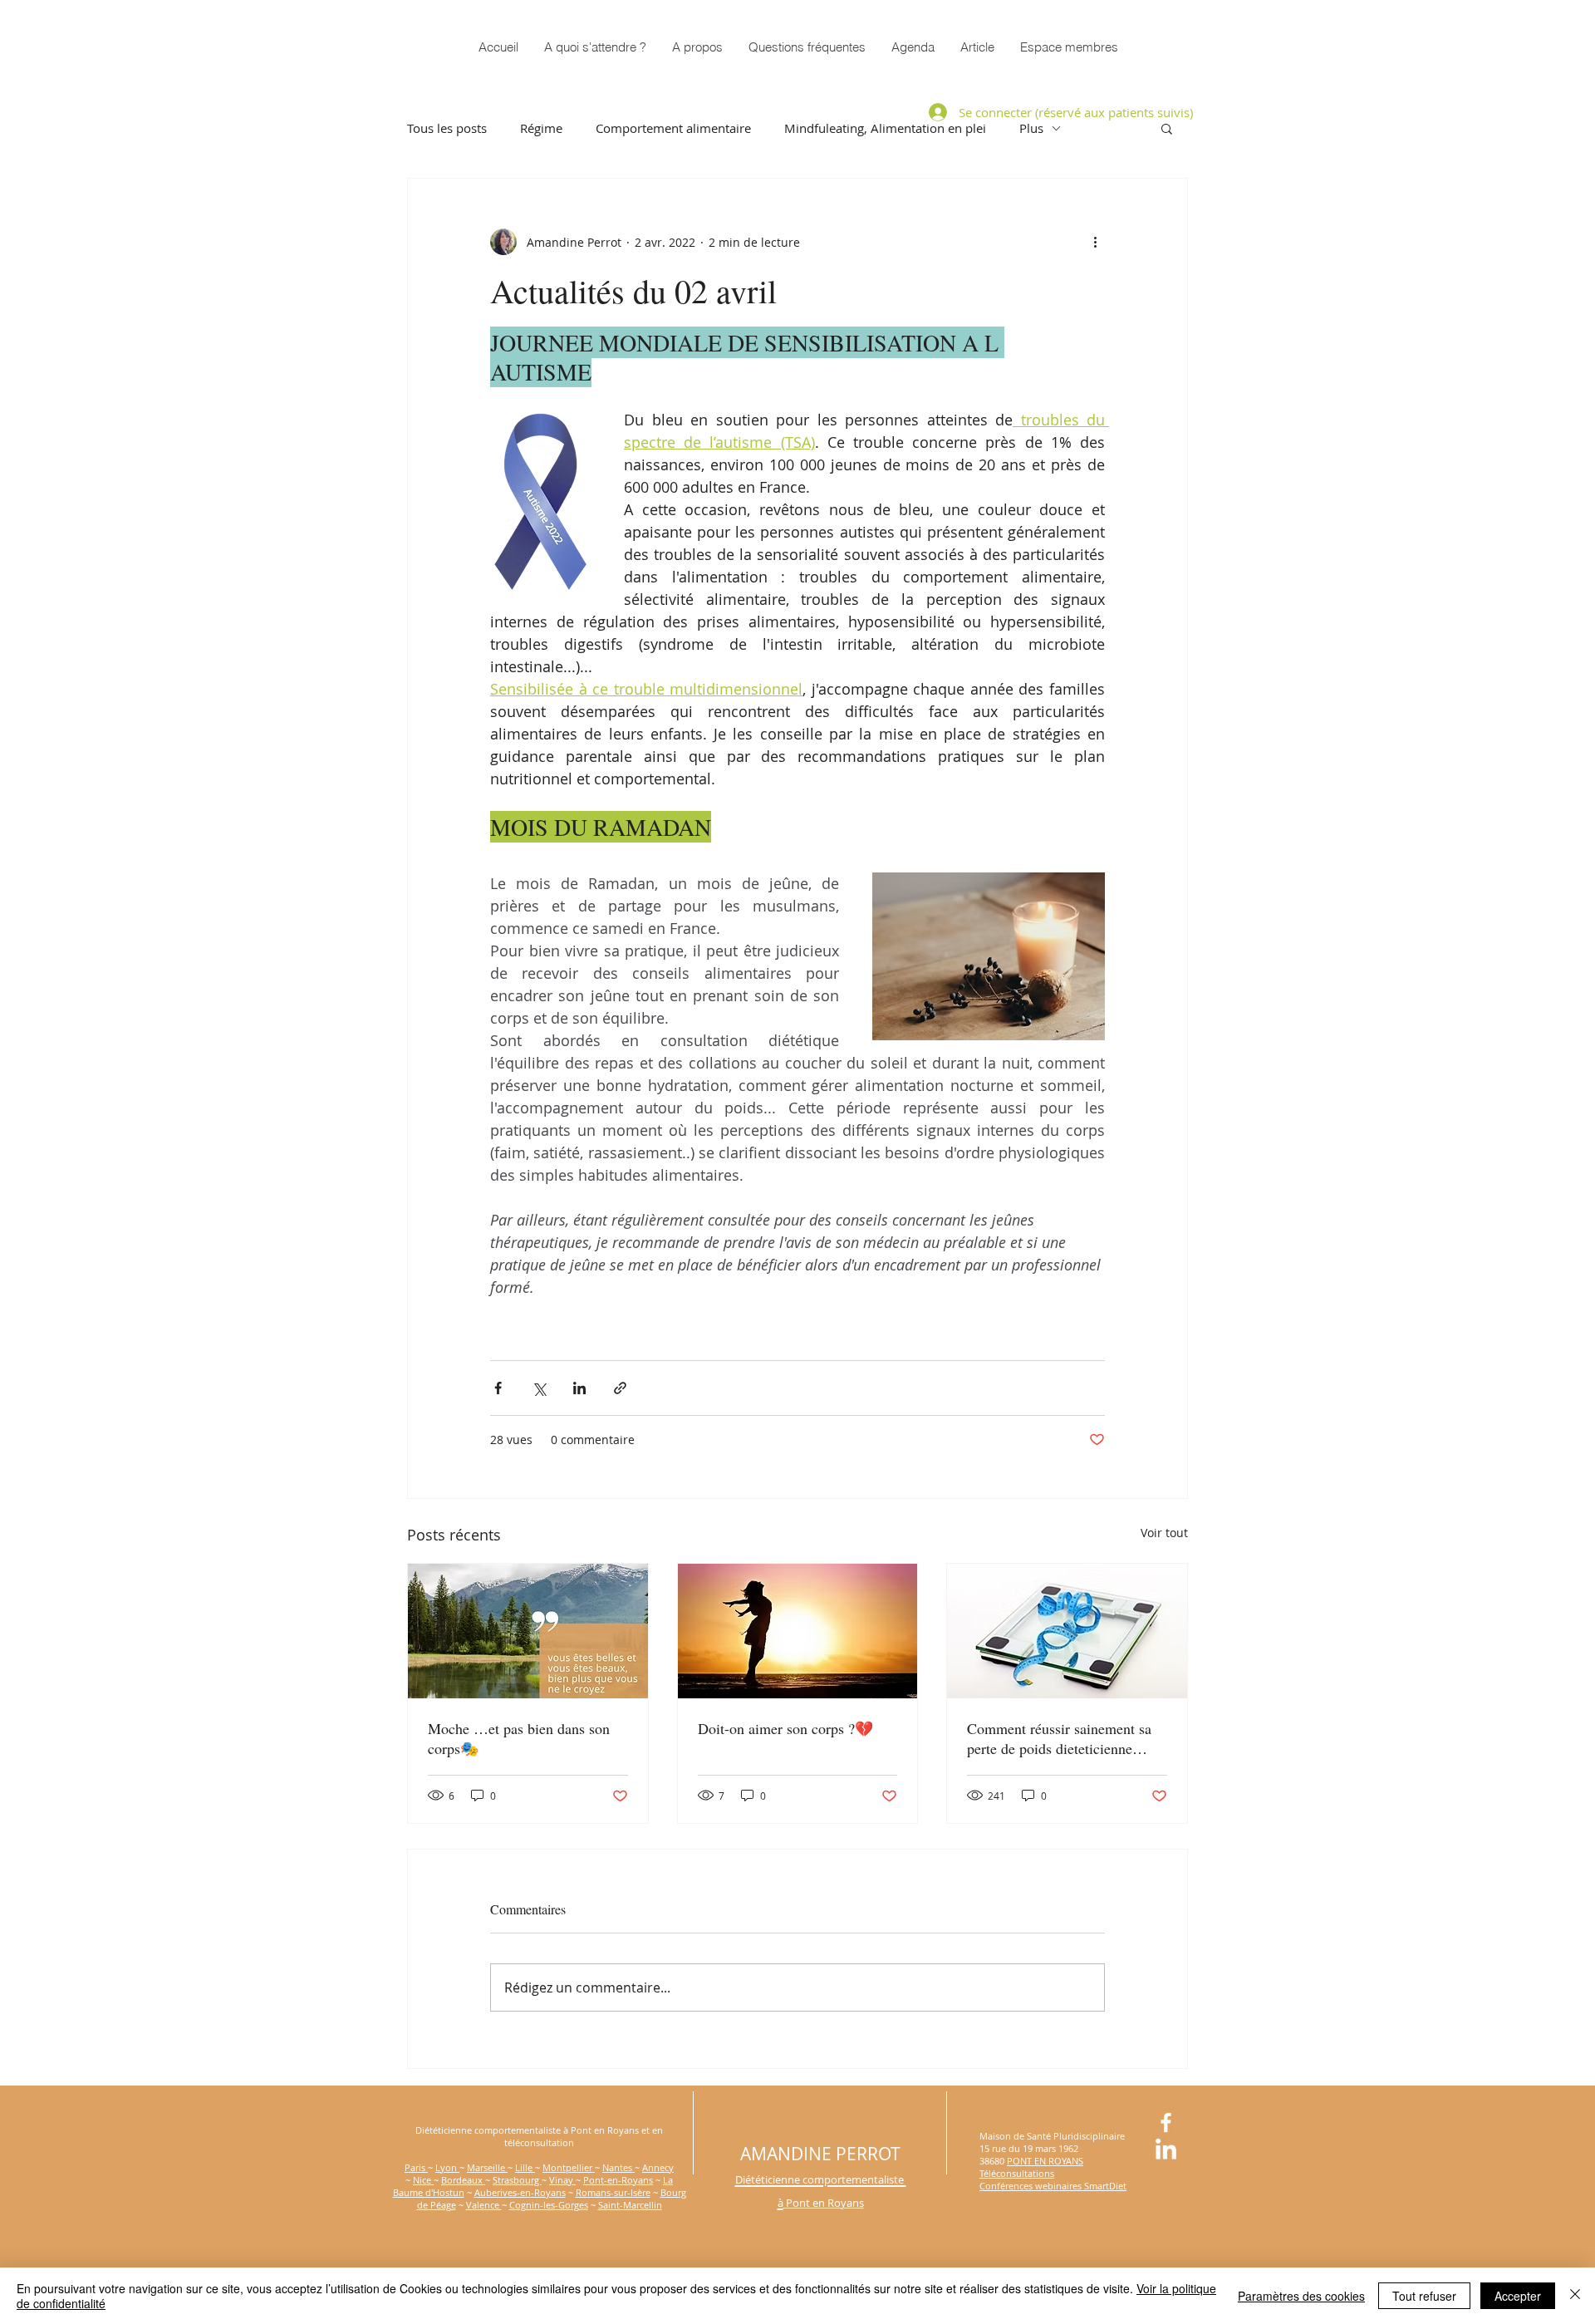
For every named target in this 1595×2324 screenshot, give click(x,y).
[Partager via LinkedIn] (579, 1388)
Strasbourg (517, 2180)
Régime (541, 128)
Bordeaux (463, 2180)
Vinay (562, 2180)
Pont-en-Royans (618, 2180)
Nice (423, 2180)
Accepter (1518, 2296)
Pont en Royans (824, 2203)
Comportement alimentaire (673, 128)
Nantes (618, 2167)
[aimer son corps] (798, 1631)
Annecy (658, 2167)
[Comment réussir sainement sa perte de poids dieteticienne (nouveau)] (1067, 1631)
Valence (484, 2205)
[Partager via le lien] (620, 1388)
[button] (1069, 47)
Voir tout (1164, 1533)
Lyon (447, 2167)
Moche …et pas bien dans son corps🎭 (519, 1738)
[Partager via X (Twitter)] (539, 1388)
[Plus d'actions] (1095, 242)
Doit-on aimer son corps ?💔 (785, 1728)
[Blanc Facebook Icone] (1166, 2123)
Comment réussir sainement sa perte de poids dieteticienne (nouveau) (1059, 1738)
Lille (525, 2167)
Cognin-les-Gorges (549, 2205)
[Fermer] (1575, 2296)
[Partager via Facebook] (498, 1388)
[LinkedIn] (1166, 2151)
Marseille (487, 2167)
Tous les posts (447, 128)
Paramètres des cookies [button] (1301, 2296)
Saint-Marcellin (630, 2205)
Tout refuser (1424, 2296)
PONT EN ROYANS (1045, 2161)
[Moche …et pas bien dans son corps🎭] (528, 1631)
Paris (416, 2167)
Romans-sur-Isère (613, 2192)
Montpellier (569, 2167)
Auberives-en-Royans (520, 2192)
